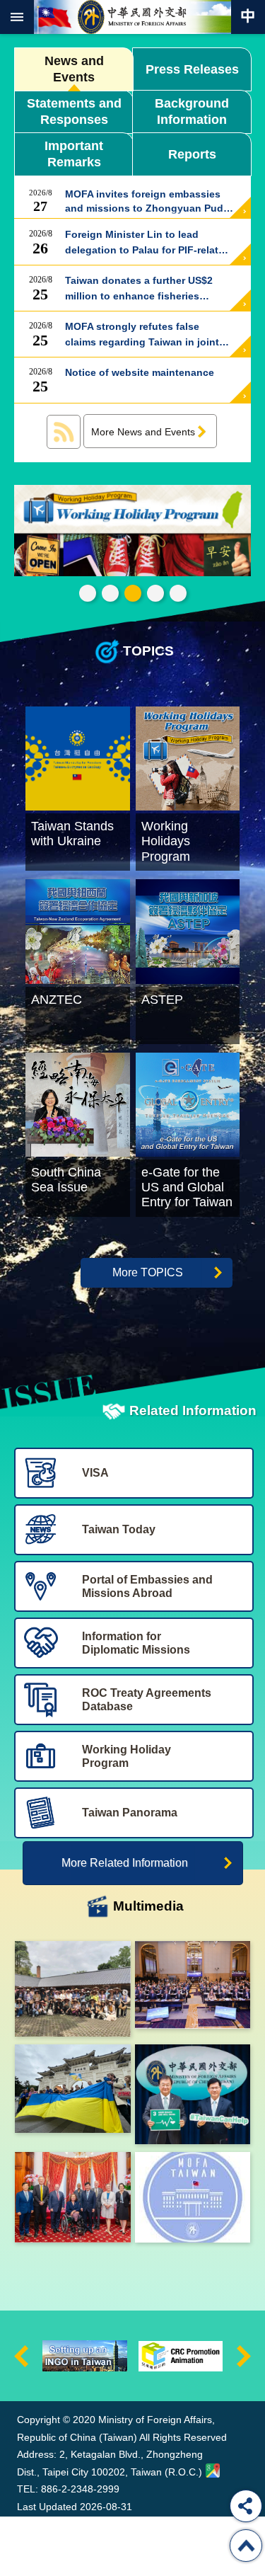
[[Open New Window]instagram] (193, 2197)
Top (246, 2546)
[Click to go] (132, 532)
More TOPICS (148, 1272)
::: (20, 2375)
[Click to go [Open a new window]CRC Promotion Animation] (181, 2356)
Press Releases (192, 69)
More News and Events (143, 432)
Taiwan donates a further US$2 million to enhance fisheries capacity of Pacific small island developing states (140, 289)
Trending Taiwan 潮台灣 (178, 593)
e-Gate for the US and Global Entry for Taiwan (155, 593)
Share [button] (246, 2506)
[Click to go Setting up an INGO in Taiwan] (85, 2356)
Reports (192, 154)
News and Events (74, 69)
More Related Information (125, 1863)
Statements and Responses (74, 111)
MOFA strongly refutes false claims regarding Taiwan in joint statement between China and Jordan (142, 335)
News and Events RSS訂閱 (64, 432)
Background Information (192, 111)
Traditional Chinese (248, 17)
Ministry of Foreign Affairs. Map (213, 2471)
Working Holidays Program (133, 593)
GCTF (88, 593)
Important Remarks (74, 154)
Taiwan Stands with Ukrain (110, 593)
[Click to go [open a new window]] (73, 1989)
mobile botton (17, 17)
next (244, 2356)
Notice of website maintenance (140, 381)
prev (21, 2356)
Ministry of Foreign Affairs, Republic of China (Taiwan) (133, 17)
